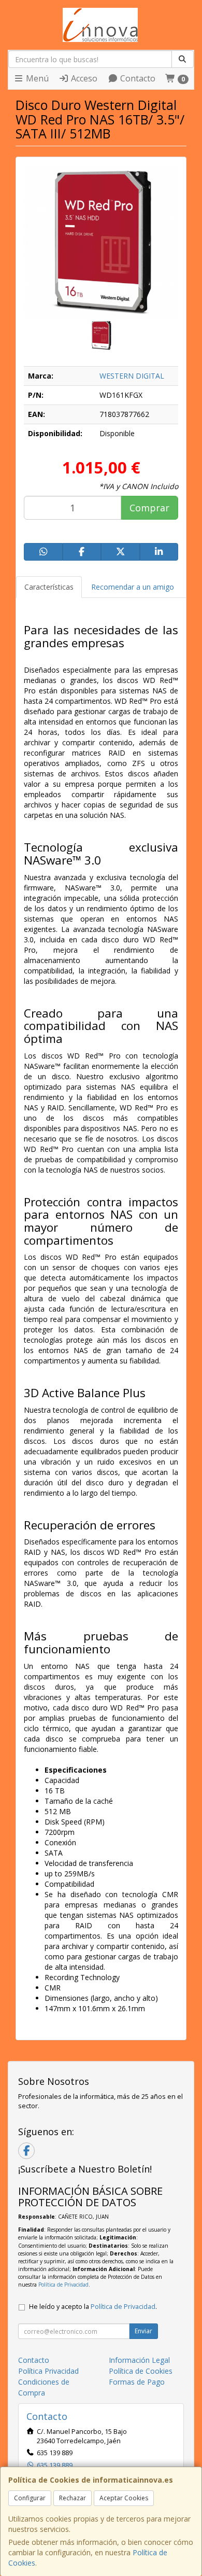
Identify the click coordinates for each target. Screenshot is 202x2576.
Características (49, 587)
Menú (36, 78)
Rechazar (73, 2498)
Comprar (149, 508)
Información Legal (139, 2360)
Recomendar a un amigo (133, 587)
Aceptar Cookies (124, 2498)
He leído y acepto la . (93, 2307)
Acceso (83, 78)
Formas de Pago (137, 2382)
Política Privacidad (48, 2371)
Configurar (30, 2498)
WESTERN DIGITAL (132, 376)
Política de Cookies (141, 2371)
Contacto (137, 78)
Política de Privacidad (63, 2285)
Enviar (143, 2331)
